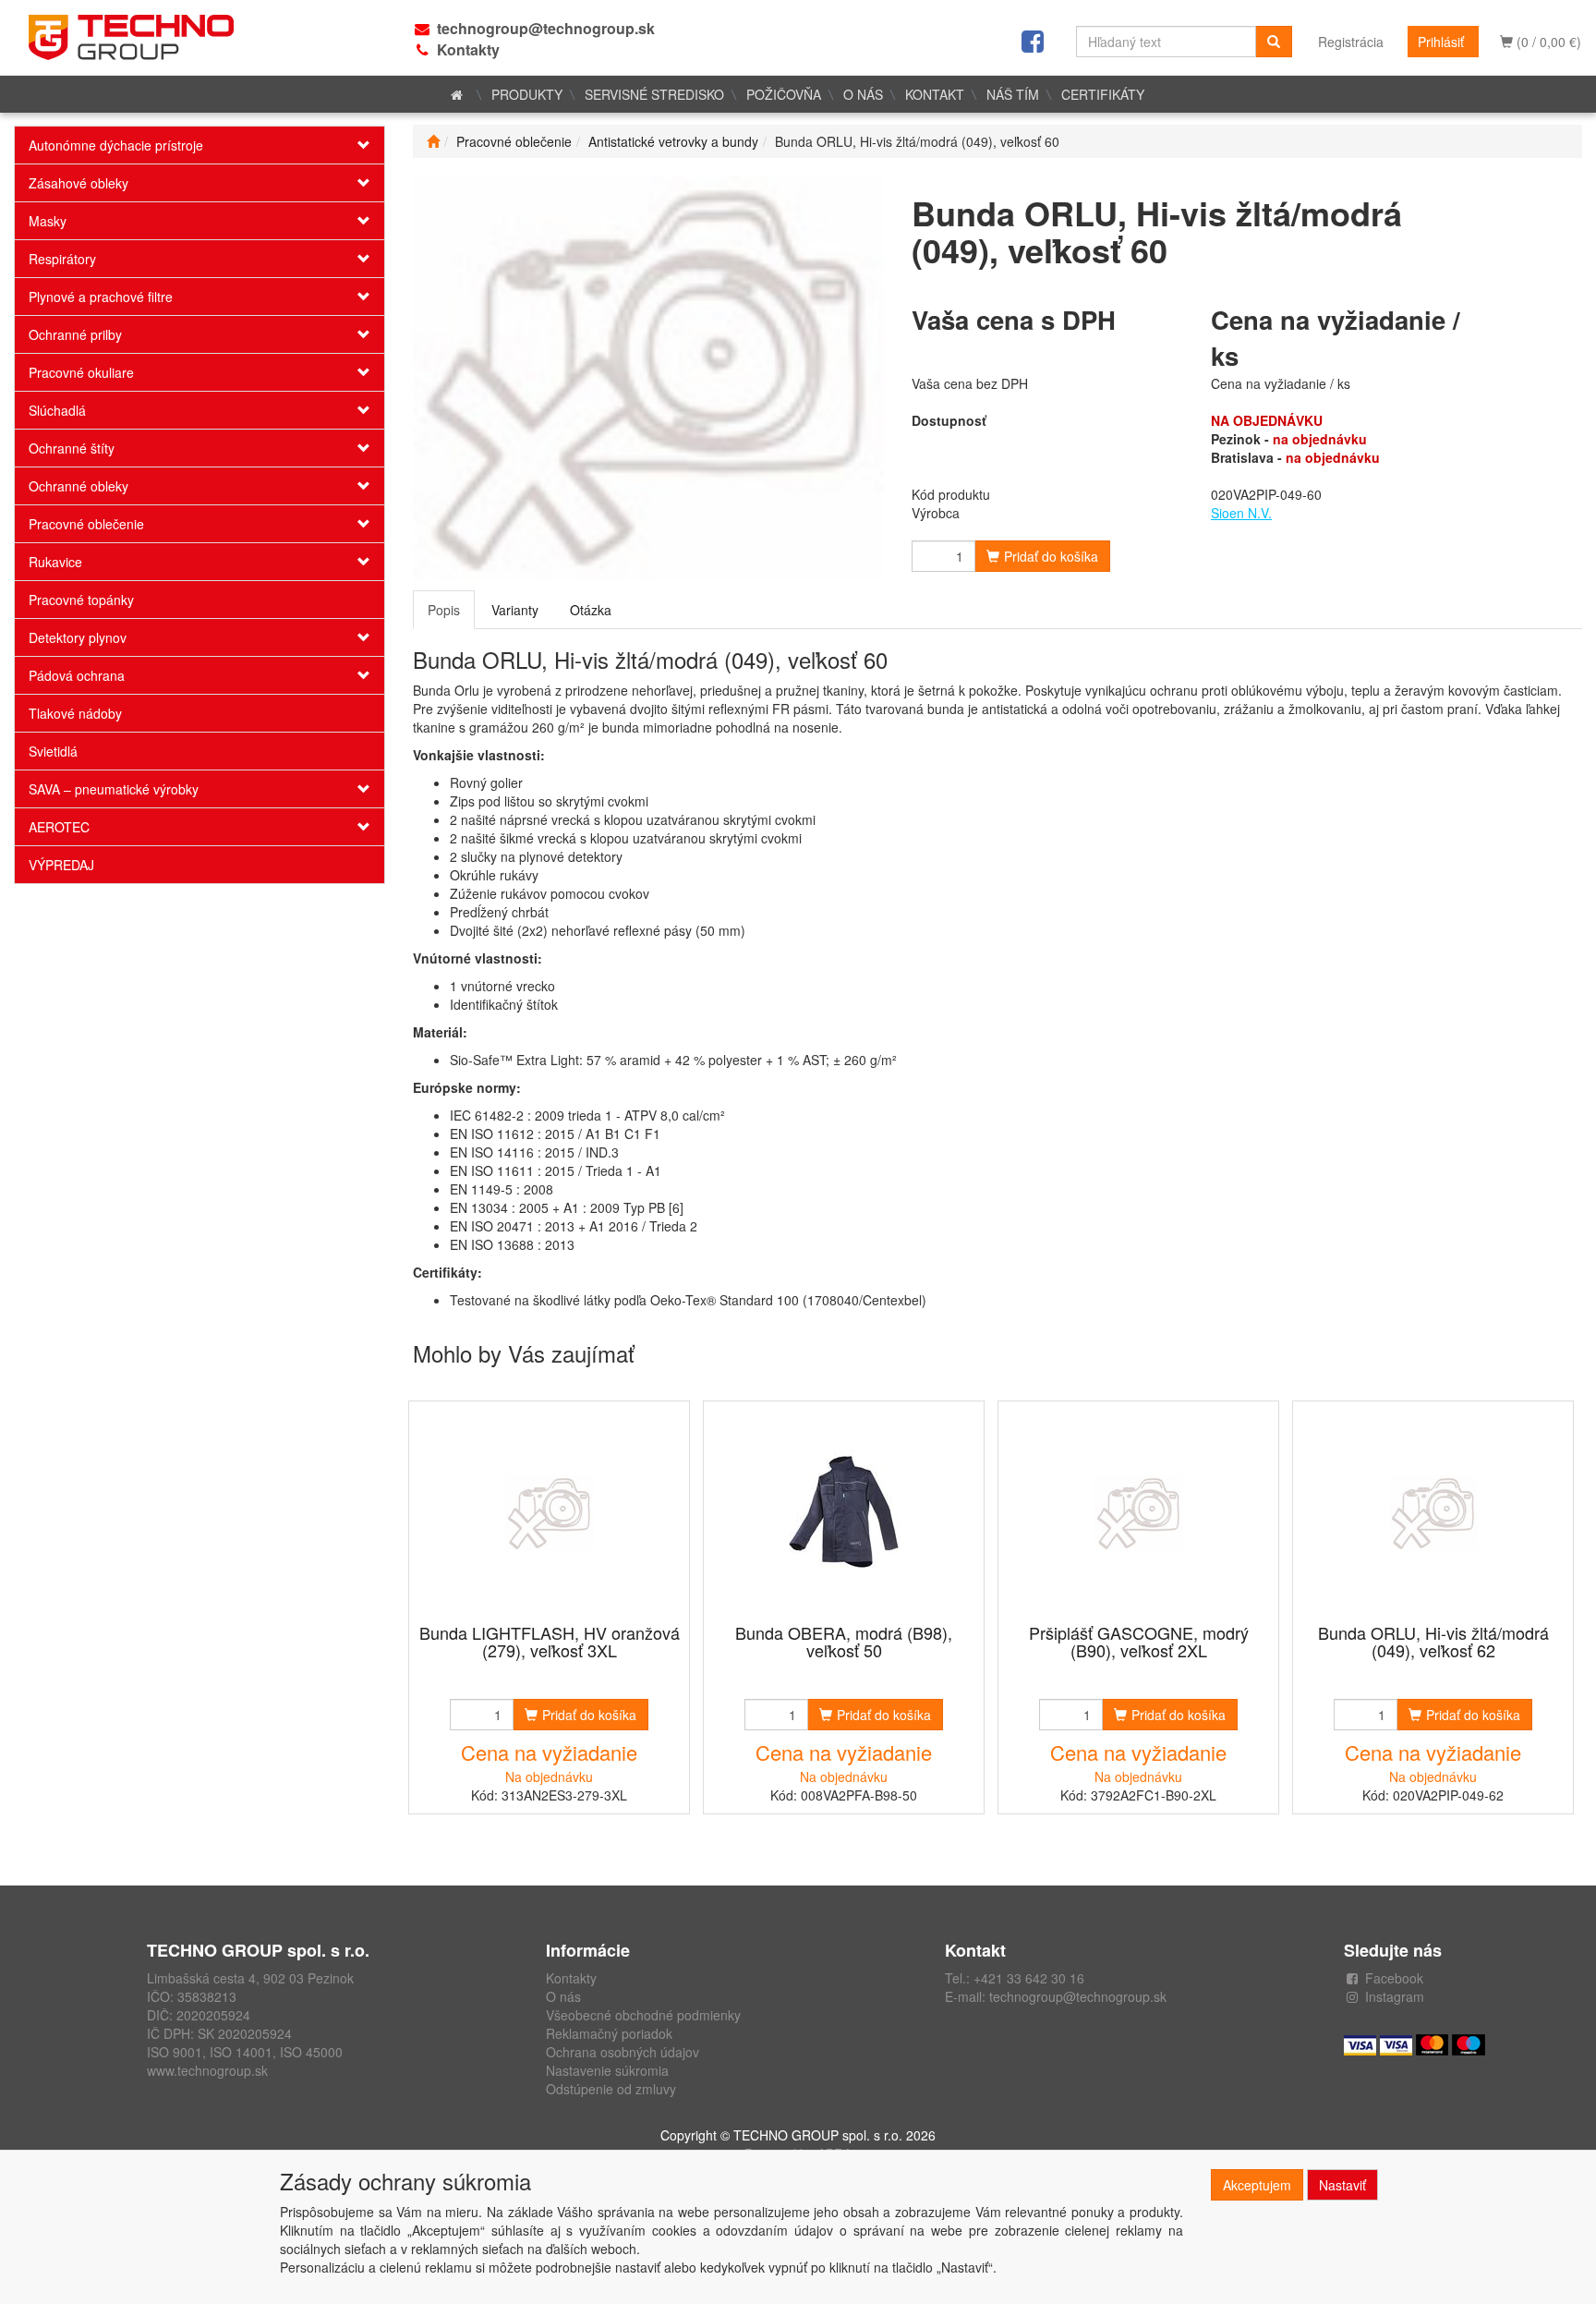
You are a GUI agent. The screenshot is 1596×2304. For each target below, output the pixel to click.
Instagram (1395, 1996)
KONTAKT (935, 94)
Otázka (591, 610)
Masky (48, 221)
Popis (444, 610)
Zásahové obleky (79, 183)
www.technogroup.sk (207, 2070)
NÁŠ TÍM (1013, 94)
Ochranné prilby (75, 334)
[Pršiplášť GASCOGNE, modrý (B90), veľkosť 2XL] (1139, 1514)
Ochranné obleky (79, 486)
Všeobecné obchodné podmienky (643, 2015)
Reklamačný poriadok (609, 2033)
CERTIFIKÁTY (1103, 94)
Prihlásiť (1441, 42)
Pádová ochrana (77, 675)
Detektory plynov (78, 637)
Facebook (1394, 1978)
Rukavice (55, 562)
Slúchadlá (57, 410)
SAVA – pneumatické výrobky (114, 789)
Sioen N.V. (1241, 513)
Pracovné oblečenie (86, 524)
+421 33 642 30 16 (1029, 1978)
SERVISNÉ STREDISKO (654, 94)
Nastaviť (1342, 2185)
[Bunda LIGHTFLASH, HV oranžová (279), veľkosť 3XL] (550, 1514)
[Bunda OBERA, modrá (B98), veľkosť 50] (844, 1514)
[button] (353, 145)
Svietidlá (53, 751)
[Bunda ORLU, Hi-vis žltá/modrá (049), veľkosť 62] (1433, 1514)
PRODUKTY (527, 94)
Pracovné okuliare (81, 372)
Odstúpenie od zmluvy (611, 2089)
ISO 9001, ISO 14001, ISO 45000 (245, 2052)
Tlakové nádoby (75, 713)
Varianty (515, 610)
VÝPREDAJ (61, 865)
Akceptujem (1257, 2185)
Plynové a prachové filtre (101, 297)
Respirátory (62, 259)
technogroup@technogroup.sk (546, 28)
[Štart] (433, 141)
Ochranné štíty (72, 448)
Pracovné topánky (81, 600)
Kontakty (468, 49)
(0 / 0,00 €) (1547, 42)
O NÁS (863, 94)
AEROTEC (59, 827)
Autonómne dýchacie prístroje (116, 145)
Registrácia (1351, 42)
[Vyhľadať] (1274, 42)
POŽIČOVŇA (784, 94)
